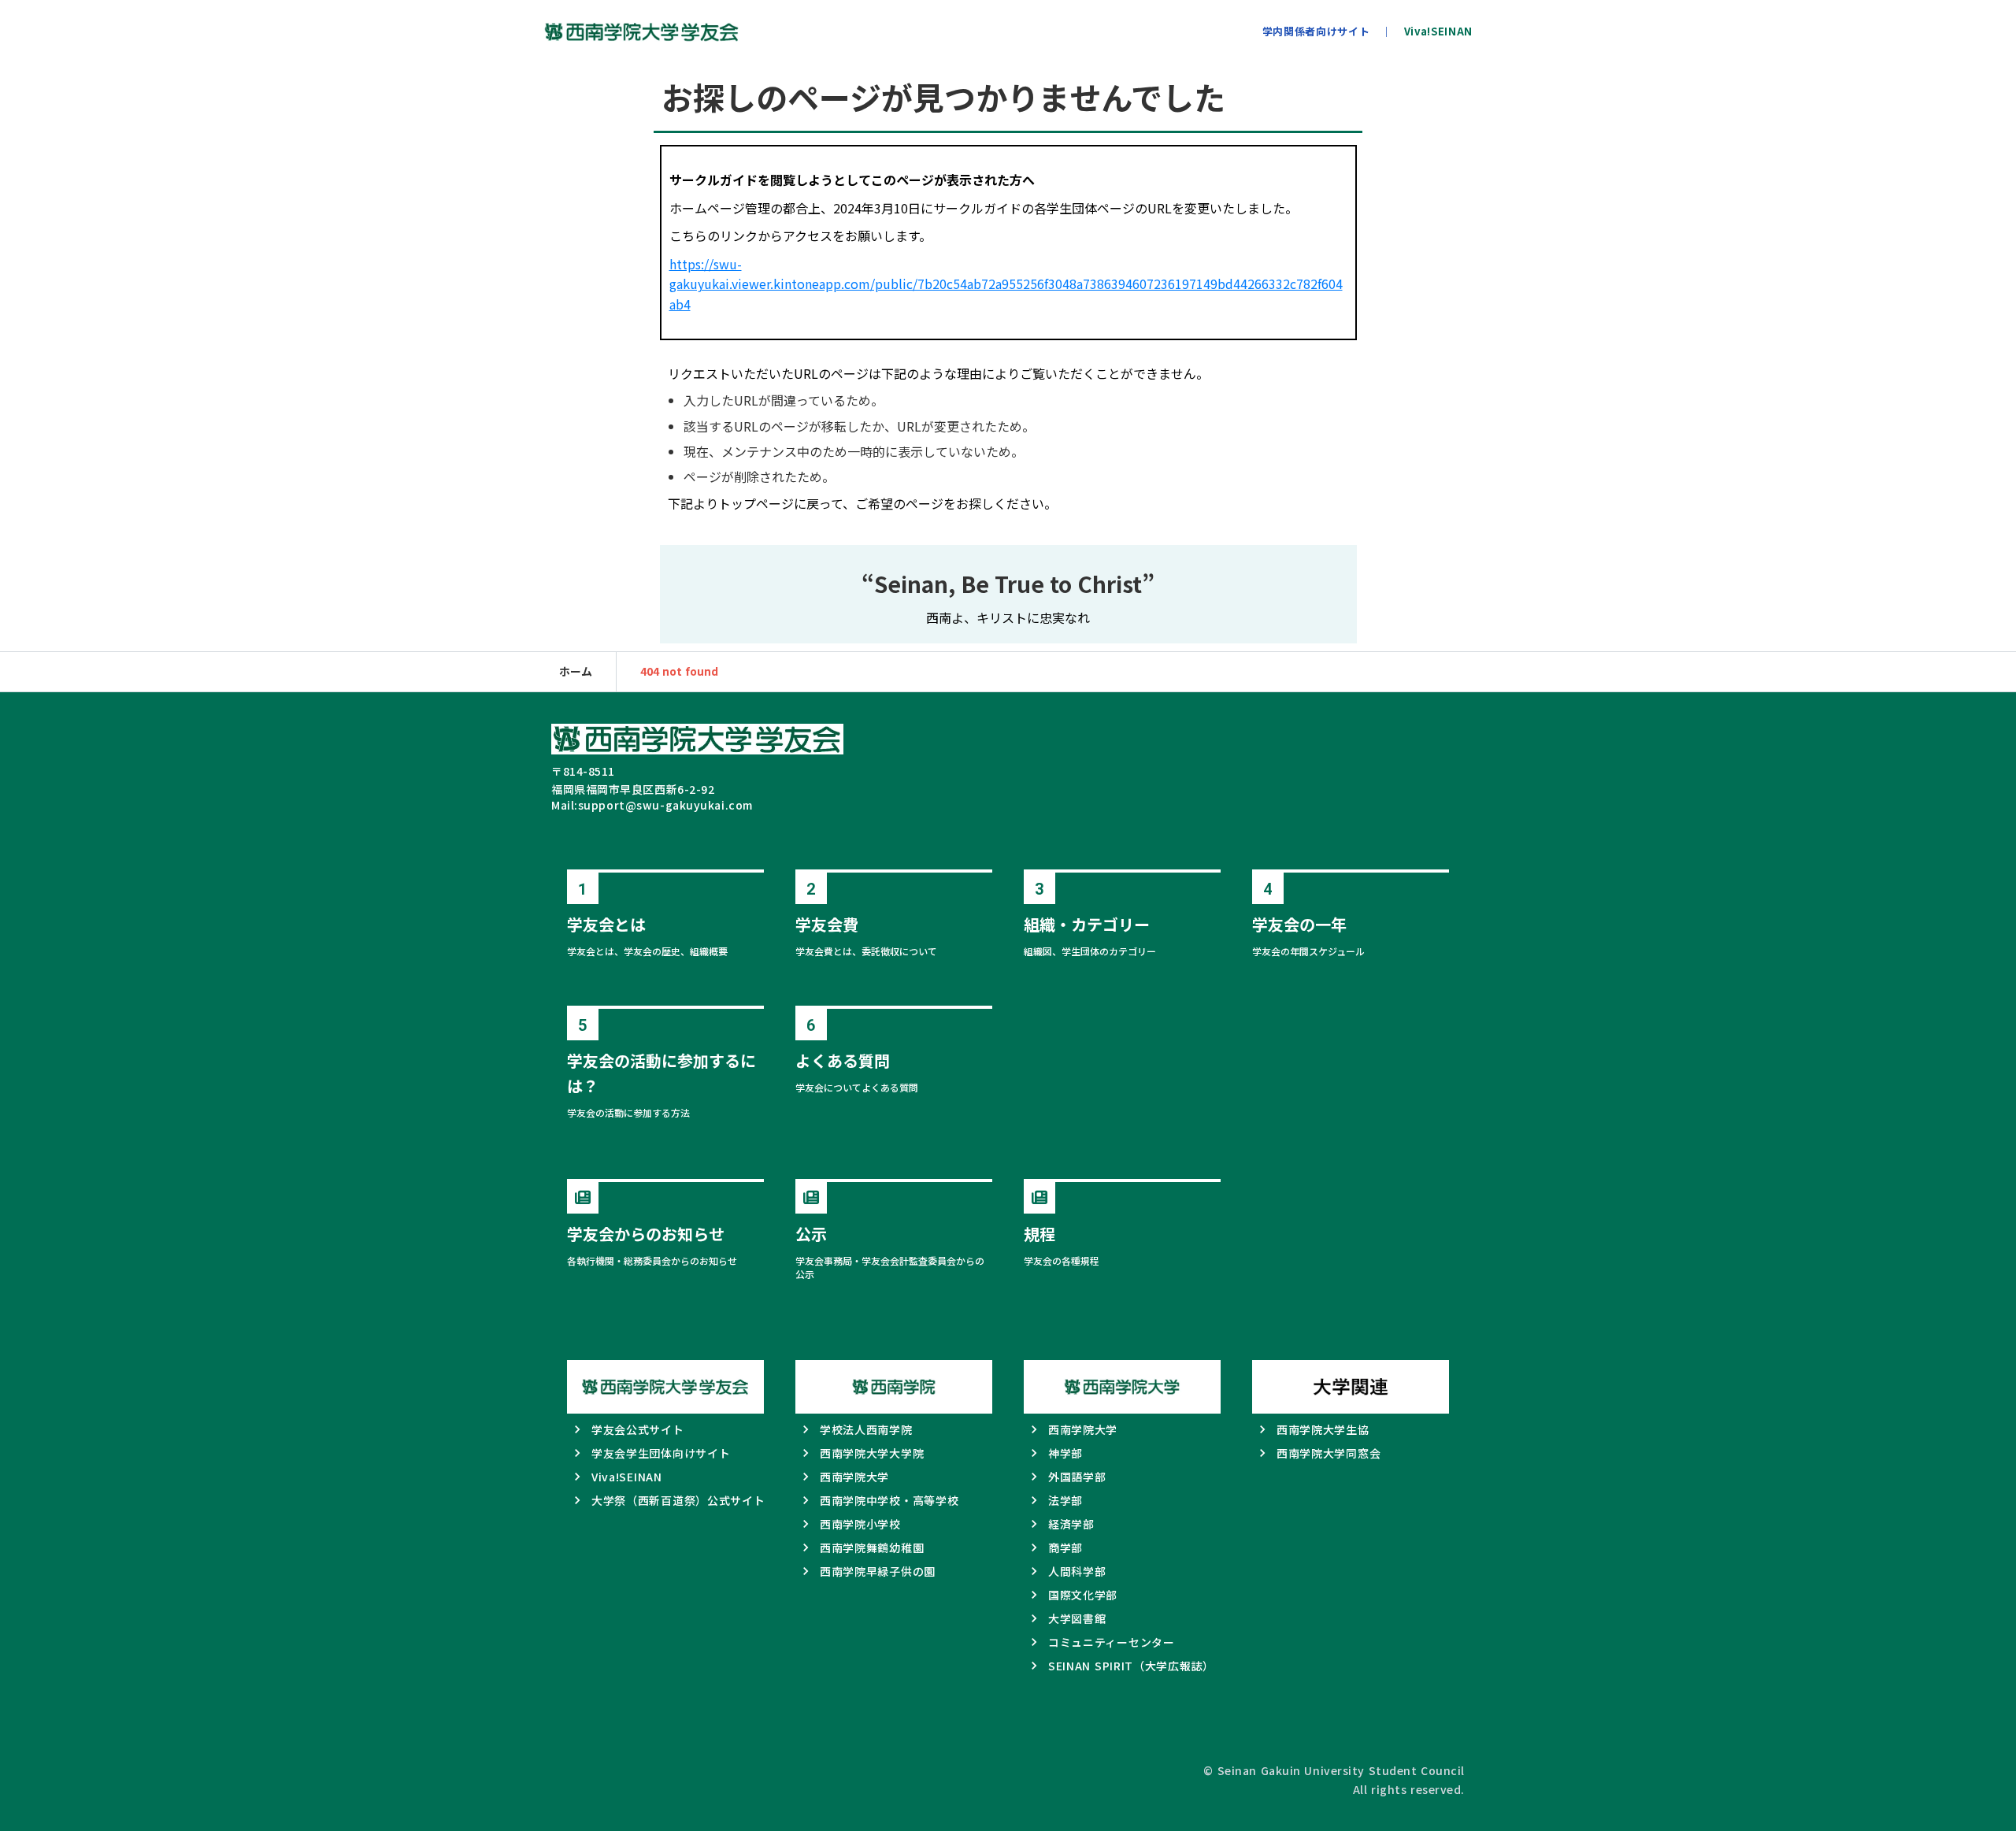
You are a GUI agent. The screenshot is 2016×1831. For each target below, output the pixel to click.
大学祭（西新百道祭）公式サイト (678, 1500)
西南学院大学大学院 (872, 1453)
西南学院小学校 (860, 1524)
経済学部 (1071, 1524)
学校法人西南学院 (866, 1429)
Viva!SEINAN (1438, 32)
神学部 (1065, 1453)
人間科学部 (1077, 1571)
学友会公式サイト (638, 1429)
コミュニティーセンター (1112, 1642)
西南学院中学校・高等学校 (889, 1500)
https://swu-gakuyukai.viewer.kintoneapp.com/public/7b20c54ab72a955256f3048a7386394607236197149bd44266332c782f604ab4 (1006, 284)
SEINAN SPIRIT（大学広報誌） (1131, 1666)
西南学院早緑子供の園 (878, 1571)
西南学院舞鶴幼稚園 (872, 1547)
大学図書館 (1077, 1618)
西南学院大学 (854, 1477)
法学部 (1065, 1500)
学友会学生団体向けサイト (661, 1453)
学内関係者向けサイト (1316, 32)
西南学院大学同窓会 (1329, 1453)
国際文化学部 (1083, 1595)
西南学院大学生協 (1323, 1429)
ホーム (576, 671)
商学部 (1065, 1547)
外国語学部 (1077, 1477)
